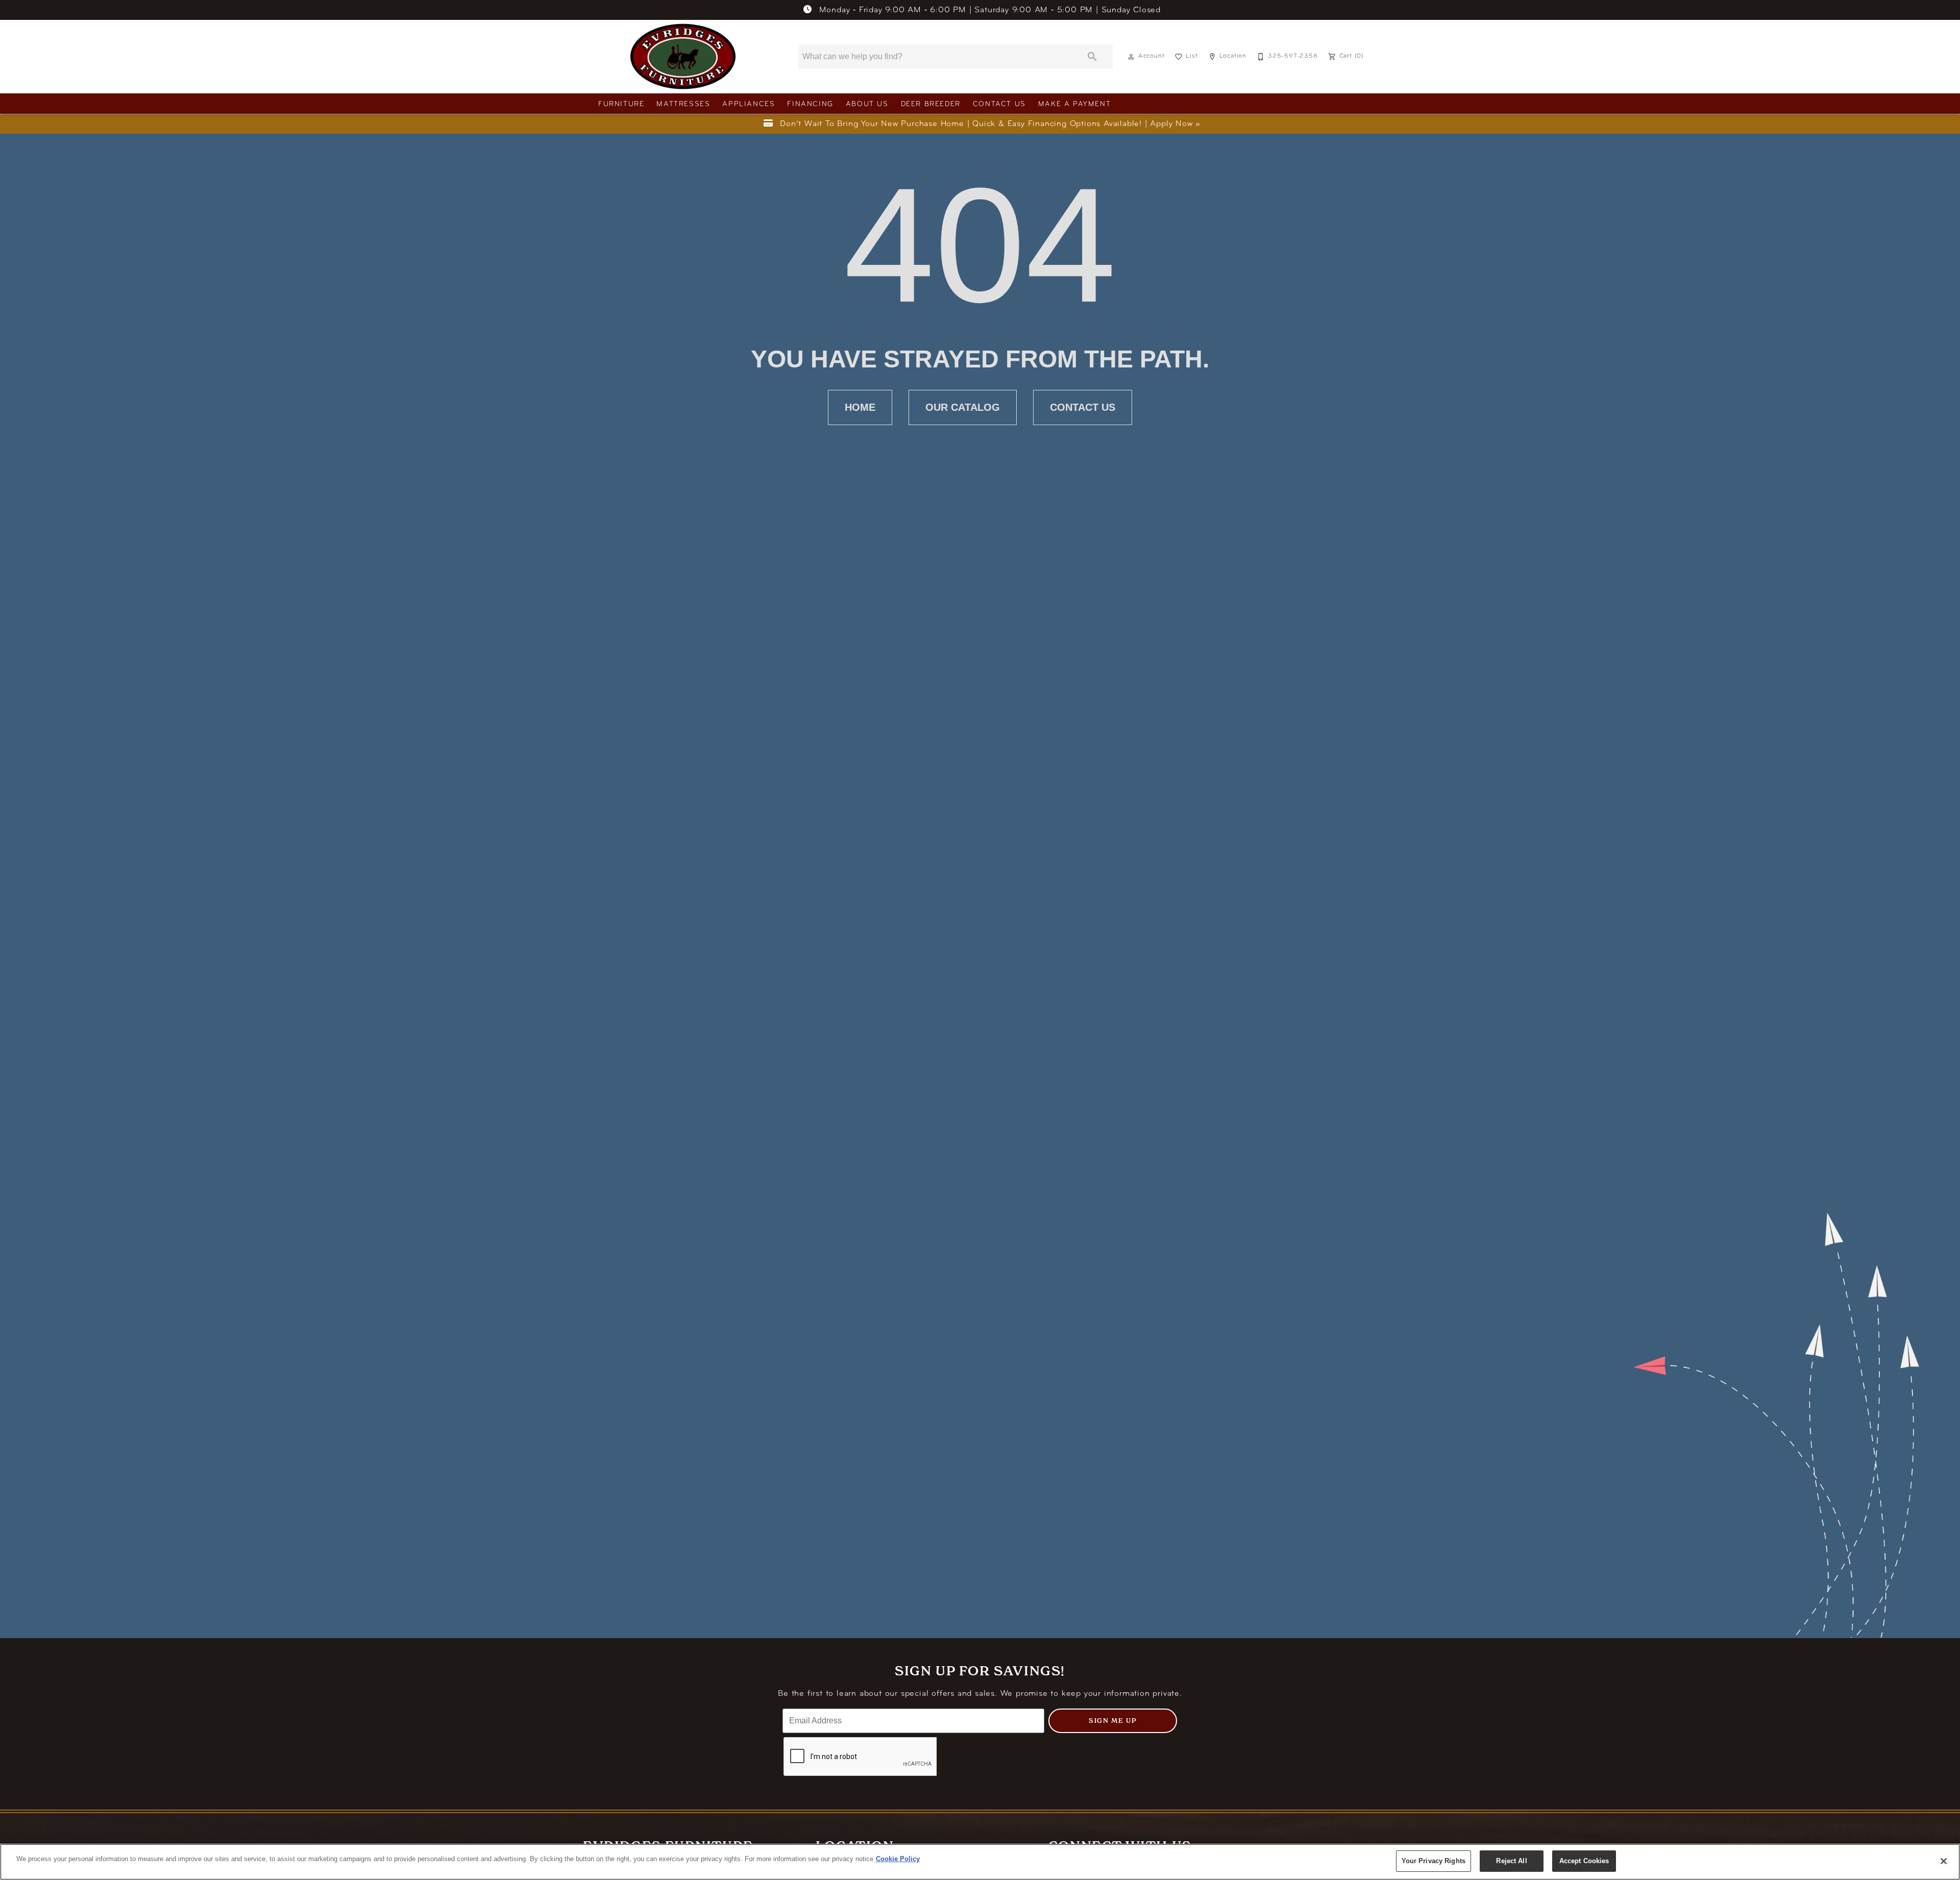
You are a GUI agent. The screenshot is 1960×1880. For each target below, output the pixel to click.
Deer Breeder (931, 104)
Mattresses (683, 104)
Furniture (621, 104)
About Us (867, 104)
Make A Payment (1074, 104)
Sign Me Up (1113, 1721)
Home (860, 407)
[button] (1131, 57)
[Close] (1944, 1861)
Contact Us (999, 104)
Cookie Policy (898, 1859)
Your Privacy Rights (1434, 1861)
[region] (980, 1862)
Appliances (749, 104)
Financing (810, 104)
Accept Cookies (1584, 1861)
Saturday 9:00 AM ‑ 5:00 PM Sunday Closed (990, 10)
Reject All (1511, 1861)
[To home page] (683, 57)
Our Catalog (963, 407)
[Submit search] (1092, 57)
